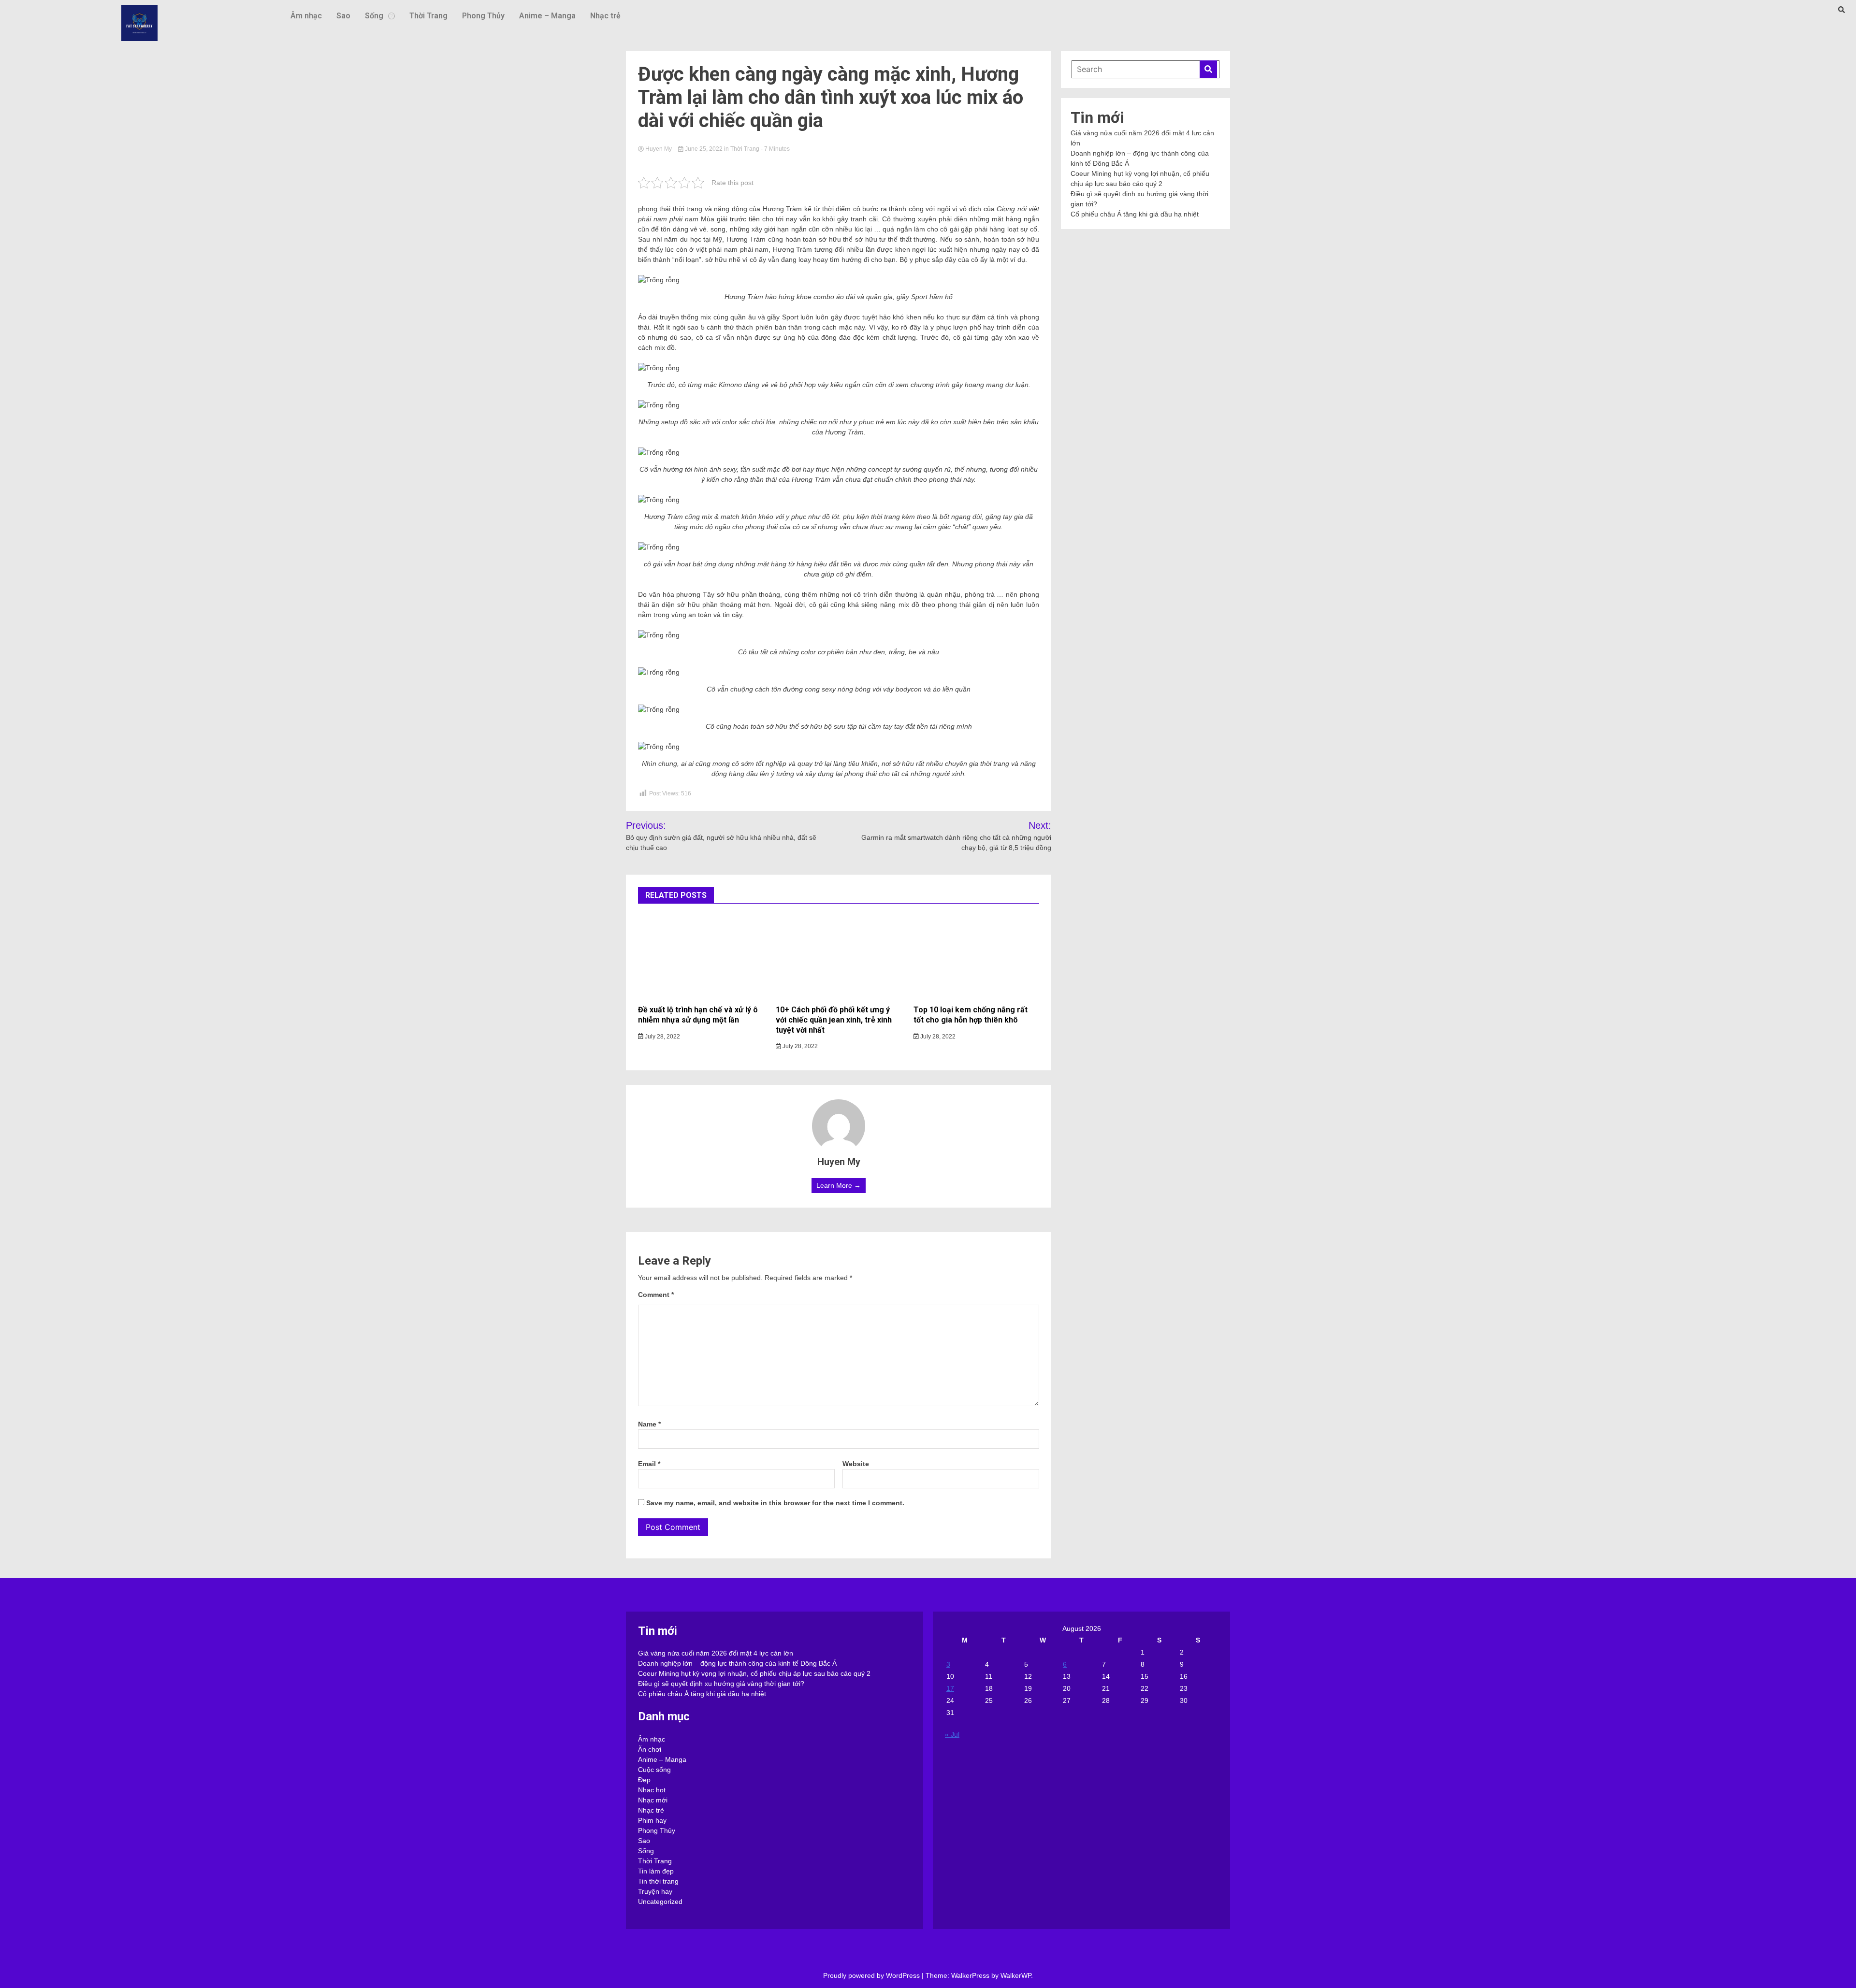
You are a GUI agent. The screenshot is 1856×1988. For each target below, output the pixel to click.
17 (950, 1688)
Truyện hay (655, 1891)
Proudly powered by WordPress (872, 1975)
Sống (374, 16)
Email (649, 1464)
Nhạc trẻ (605, 16)
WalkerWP (1016, 1975)
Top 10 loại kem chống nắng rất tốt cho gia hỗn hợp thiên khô (971, 1015)
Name (649, 1424)
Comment (656, 1295)
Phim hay (652, 1820)
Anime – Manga (547, 16)
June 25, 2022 (704, 149)
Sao (343, 16)
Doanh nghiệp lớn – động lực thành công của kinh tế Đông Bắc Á (737, 1663)
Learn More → (839, 1185)
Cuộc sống (654, 1770)
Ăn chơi (650, 1749)
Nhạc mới (653, 1800)
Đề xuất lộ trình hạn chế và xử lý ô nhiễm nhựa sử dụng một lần (698, 1015)
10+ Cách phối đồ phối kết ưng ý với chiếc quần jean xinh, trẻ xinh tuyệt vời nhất (834, 1020)
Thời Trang (428, 16)
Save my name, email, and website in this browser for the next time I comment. (775, 1503)
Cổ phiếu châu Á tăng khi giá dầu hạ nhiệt (1135, 214)
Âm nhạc (306, 16)
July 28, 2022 (662, 1037)
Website (856, 1464)
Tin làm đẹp (656, 1871)
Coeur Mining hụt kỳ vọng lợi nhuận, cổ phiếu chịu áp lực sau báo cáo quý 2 (754, 1673)
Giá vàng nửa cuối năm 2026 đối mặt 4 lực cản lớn (716, 1653)
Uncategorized (660, 1902)
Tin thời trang (658, 1881)
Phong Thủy (483, 16)
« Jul (952, 1734)
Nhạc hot (652, 1790)
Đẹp (644, 1780)
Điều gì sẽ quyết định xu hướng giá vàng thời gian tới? (721, 1684)
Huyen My (659, 149)
